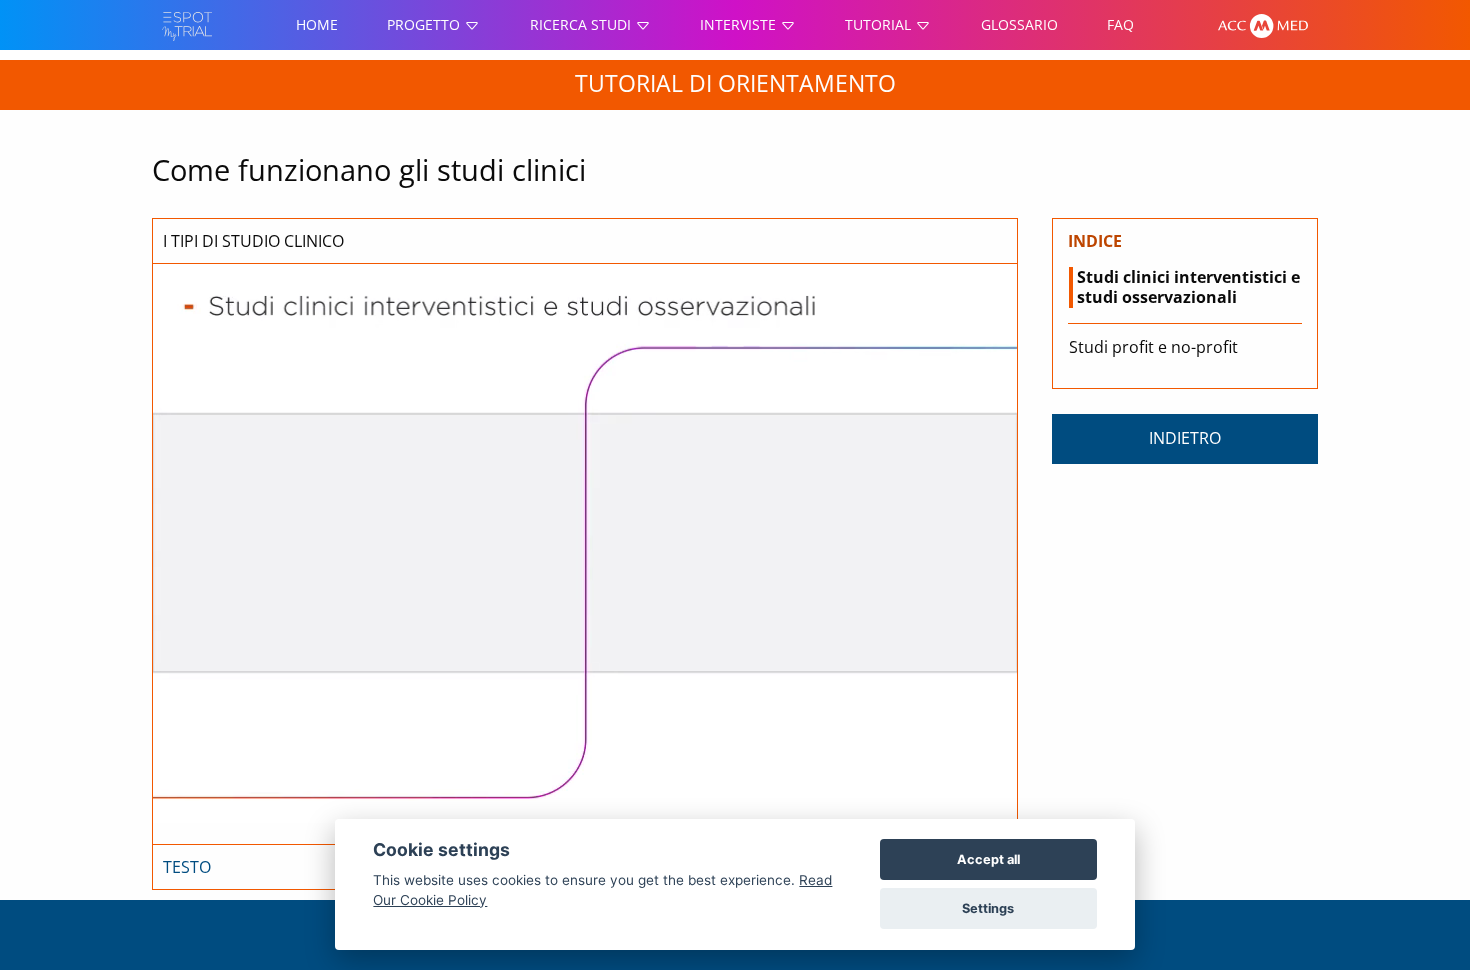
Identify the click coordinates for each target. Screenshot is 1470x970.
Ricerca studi (582, 24)
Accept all (988, 859)
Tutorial (880, 24)
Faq (1120, 24)
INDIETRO (1185, 438)
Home (317, 24)
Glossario (1019, 24)
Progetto (425, 24)
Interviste (740, 24)
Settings (988, 908)
